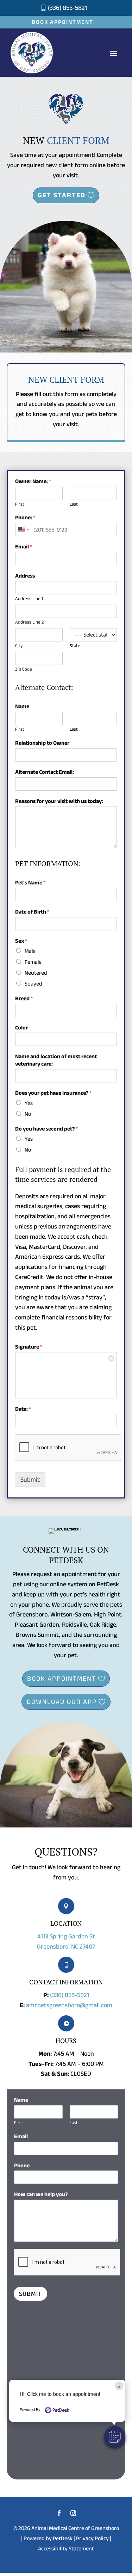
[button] (115, 2437)
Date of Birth (32, 912)
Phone (22, 2165)
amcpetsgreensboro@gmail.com (69, 2005)
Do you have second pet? (46, 1129)
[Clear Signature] (111, 1358)
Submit (30, 1480)
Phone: (25, 517)
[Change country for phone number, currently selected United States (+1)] (23, 529)
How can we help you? (42, 2194)
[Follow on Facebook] (59, 2513)
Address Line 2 (29, 622)
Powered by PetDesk (48, 2538)
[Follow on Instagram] (73, 2513)
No (28, 1114)
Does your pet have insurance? (53, 1093)
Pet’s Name (30, 882)
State (75, 645)
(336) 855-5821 (70, 1995)
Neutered (36, 973)
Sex (21, 941)
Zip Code (24, 669)
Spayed (33, 984)
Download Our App (62, 1702)
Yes (29, 1103)
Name (22, 706)
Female (33, 962)
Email (24, 546)
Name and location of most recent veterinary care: (56, 1060)
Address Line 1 (29, 598)
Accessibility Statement (66, 2548)
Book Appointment (62, 22)
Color (21, 1027)
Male (30, 951)
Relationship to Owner (42, 743)
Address (25, 576)
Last (74, 504)
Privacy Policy (92, 2538)
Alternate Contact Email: (45, 772)
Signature (29, 1347)
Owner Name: (33, 481)
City (19, 645)
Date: (23, 1409)
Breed (24, 998)
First (20, 504)
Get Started (62, 195)
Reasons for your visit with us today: (59, 801)
